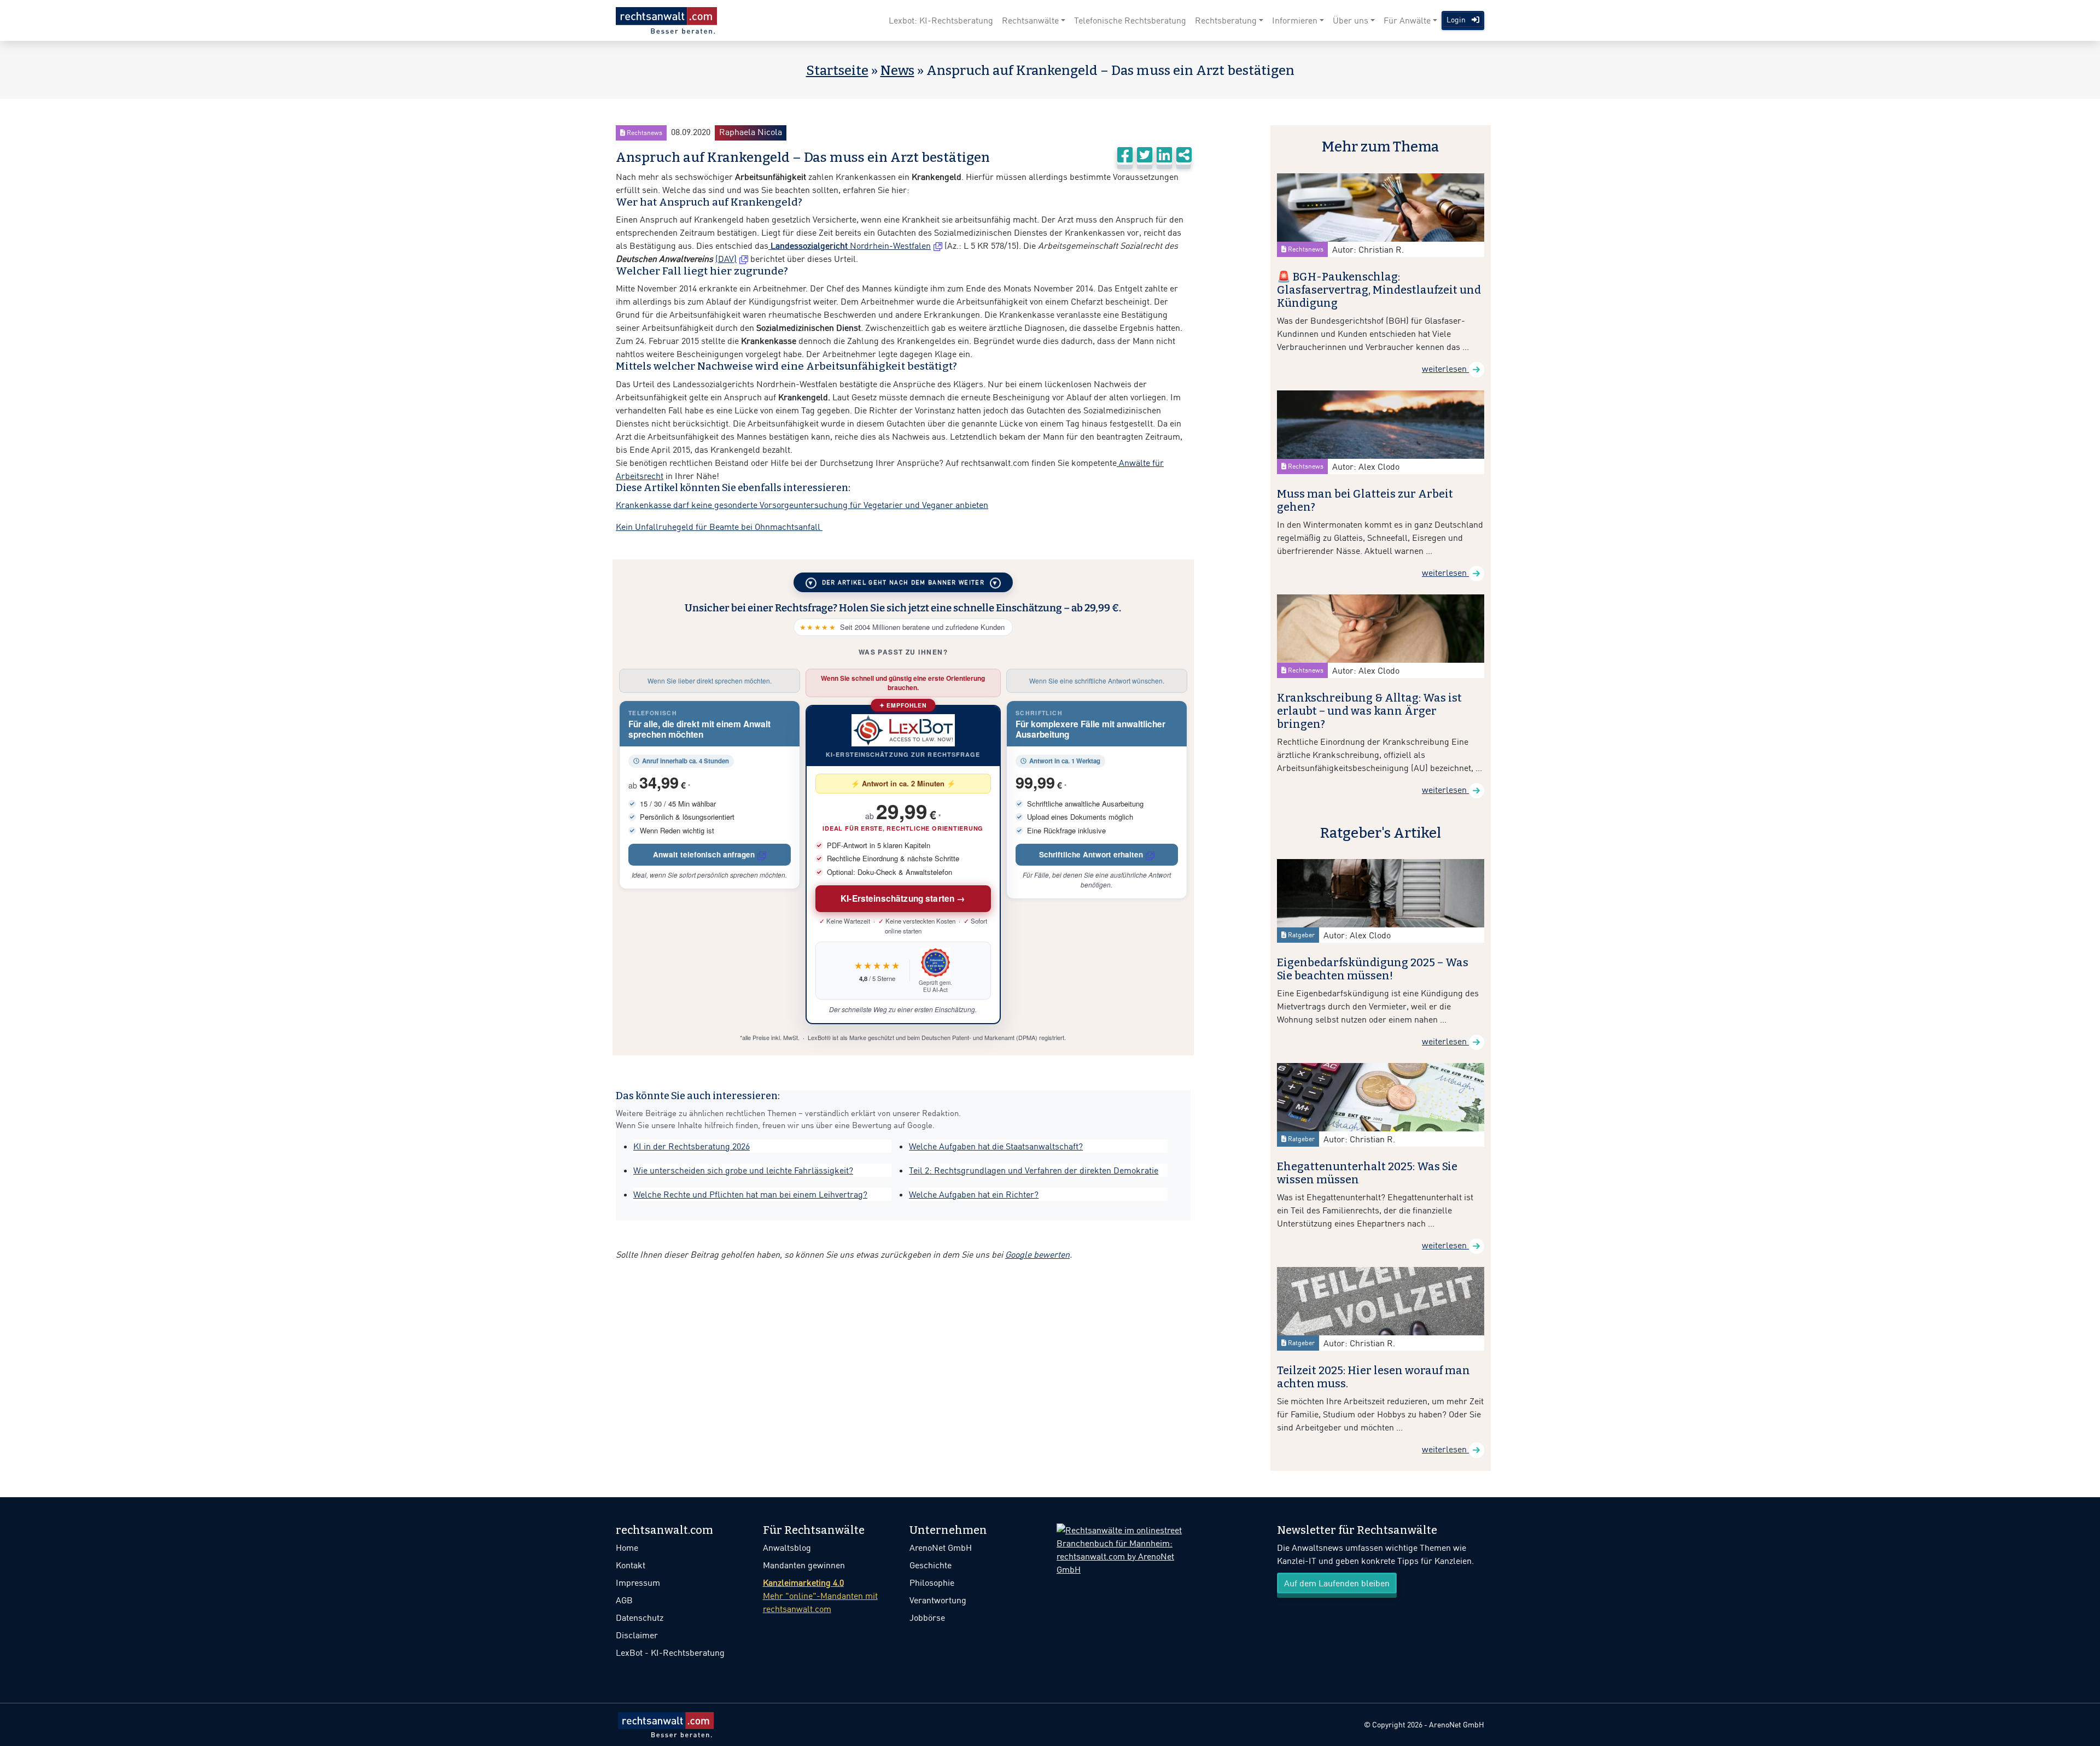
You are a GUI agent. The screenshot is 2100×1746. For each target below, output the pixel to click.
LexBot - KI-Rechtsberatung (670, 1652)
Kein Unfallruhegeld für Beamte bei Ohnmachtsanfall (719, 527)
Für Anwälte (1407, 20)
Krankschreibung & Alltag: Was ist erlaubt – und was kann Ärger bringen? (1369, 711)
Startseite (837, 71)
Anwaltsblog (787, 1548)
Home (627, 1548)
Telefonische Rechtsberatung (1130, 20)
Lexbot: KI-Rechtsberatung (941, 20)
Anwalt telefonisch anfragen (704, 854)
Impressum (638, 1583)
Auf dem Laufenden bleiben (1337, 1583)
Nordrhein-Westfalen (850, 246)
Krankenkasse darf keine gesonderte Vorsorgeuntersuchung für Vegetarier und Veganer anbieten (802, 505)
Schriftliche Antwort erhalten (1091, 854)
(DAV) (726, 259)
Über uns (1351, 20)
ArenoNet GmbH (941, 1548)
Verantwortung (938, 1600)
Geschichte (931, 1565)
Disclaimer (637, 1635)
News (897, 71)
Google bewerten (1037, 1254)
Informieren (1295, 20)
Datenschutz (640, 1617)
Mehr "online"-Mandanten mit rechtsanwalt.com (820, 1596)
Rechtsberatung (1226, 20)
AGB (624, 1600)
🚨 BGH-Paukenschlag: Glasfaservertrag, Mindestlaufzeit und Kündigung (1379, 290)
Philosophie (932, 1583)
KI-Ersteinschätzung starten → (903, 898)
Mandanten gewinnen (804, 1565)
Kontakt (631, 1565)
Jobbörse (927, 1617)
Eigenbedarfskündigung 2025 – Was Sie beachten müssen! (1373, 969)
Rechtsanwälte (1030, 20)
